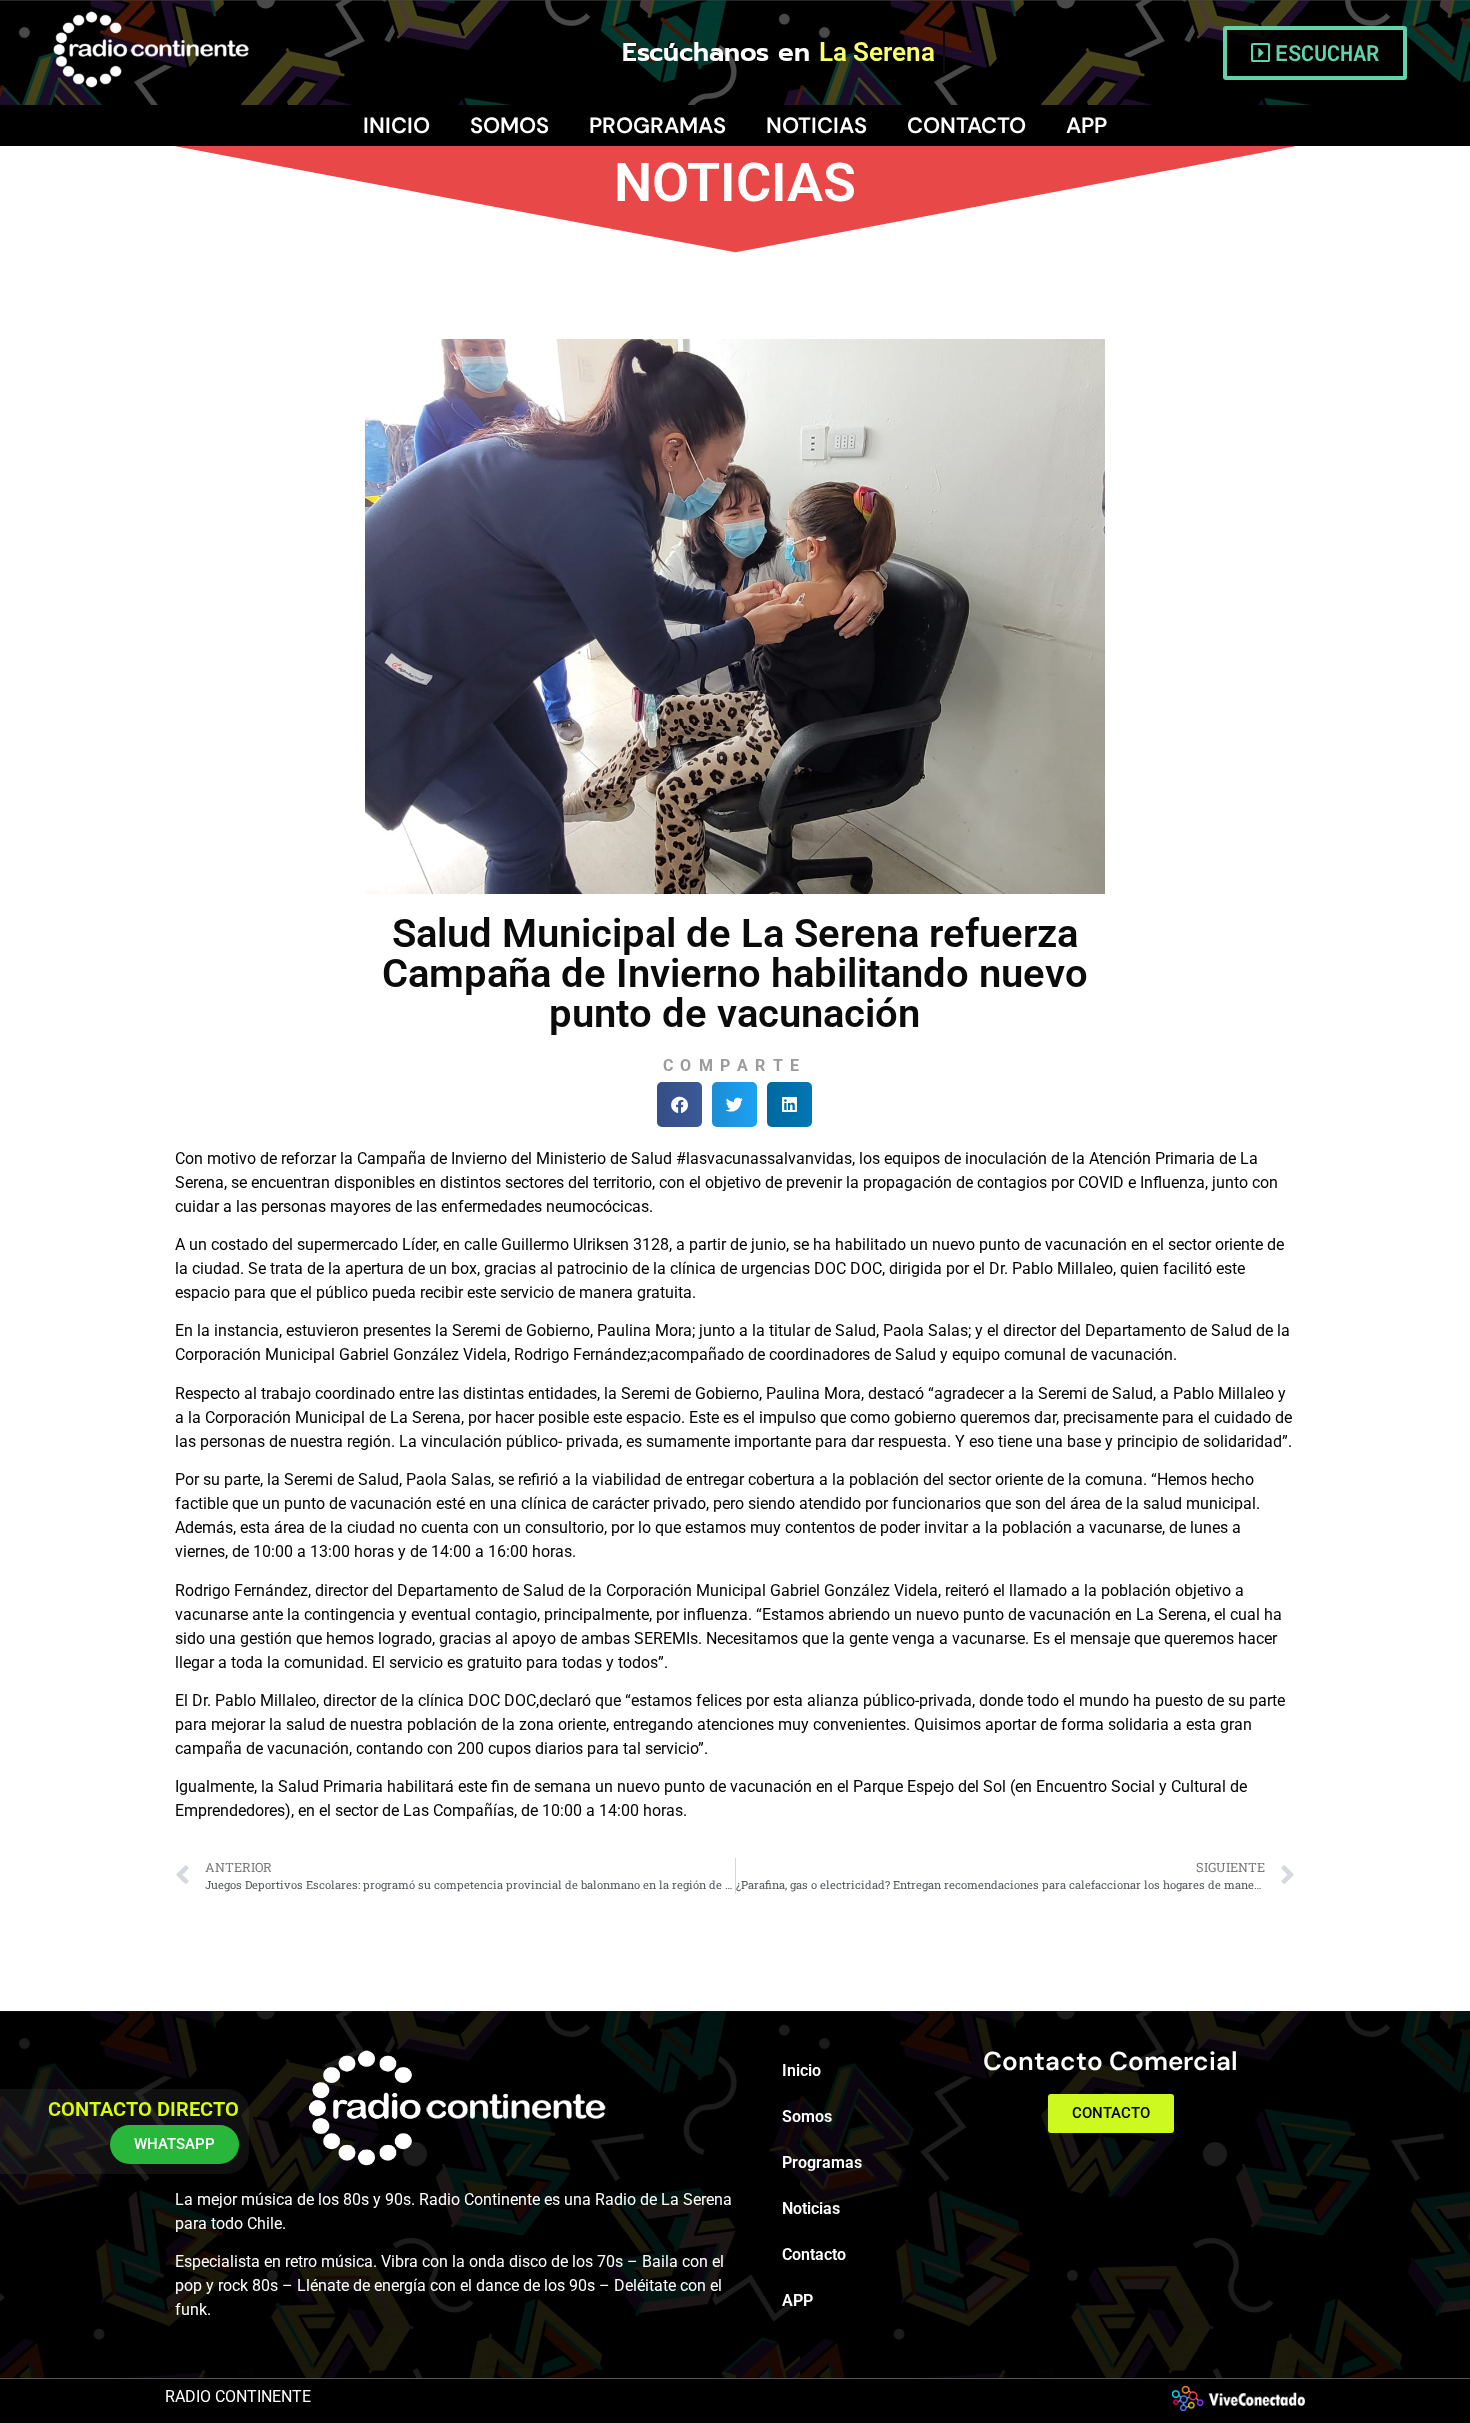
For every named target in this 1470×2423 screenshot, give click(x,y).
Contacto (966, 125)
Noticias (816, 125)
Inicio (396, 125)
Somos (509, 125)
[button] (679, 1104)
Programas (657, 125)
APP (1086, 125)
